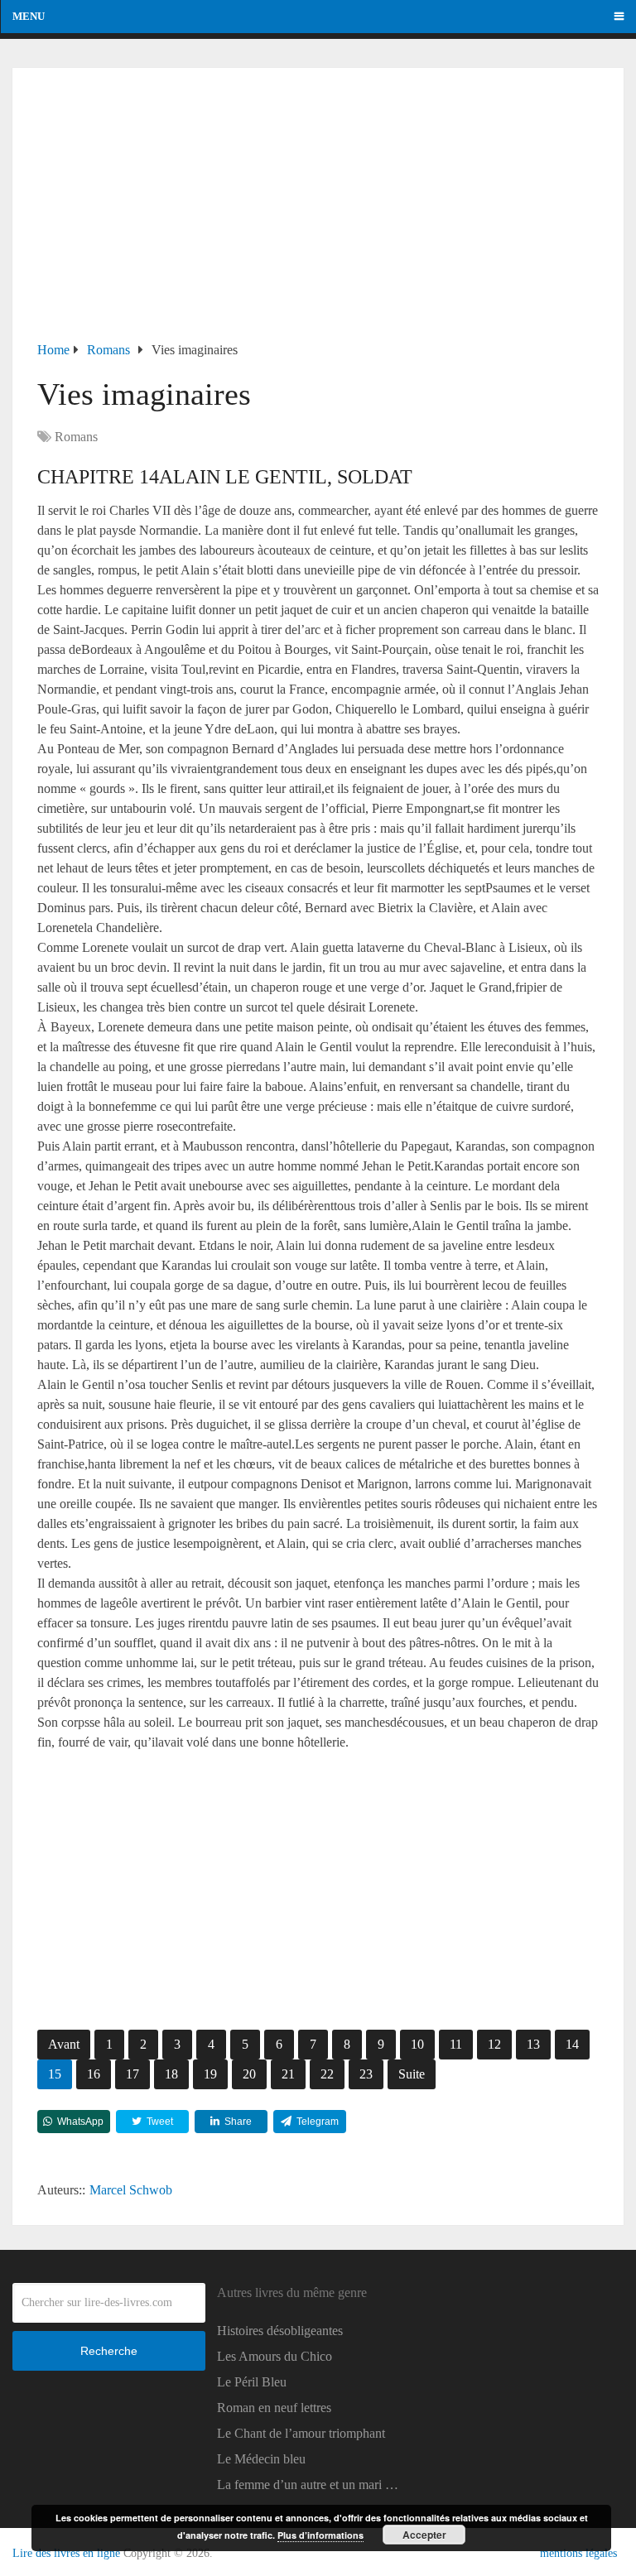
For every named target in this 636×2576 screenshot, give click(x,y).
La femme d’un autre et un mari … (308, 2485)
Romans (76, 437)
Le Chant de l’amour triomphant (301, 2433)
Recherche (109, 2351)
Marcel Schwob (131, 2190)
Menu (29, 16)
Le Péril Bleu (252, 2382)
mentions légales (578, 2553)
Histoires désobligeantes (280, 2331)
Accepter (424, 2535)
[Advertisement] (318, 216)
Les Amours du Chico (275, 2356)
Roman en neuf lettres (274, 2408)
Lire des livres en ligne (66, 2553)
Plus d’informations (320, 2535)
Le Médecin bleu (261, 2459)
